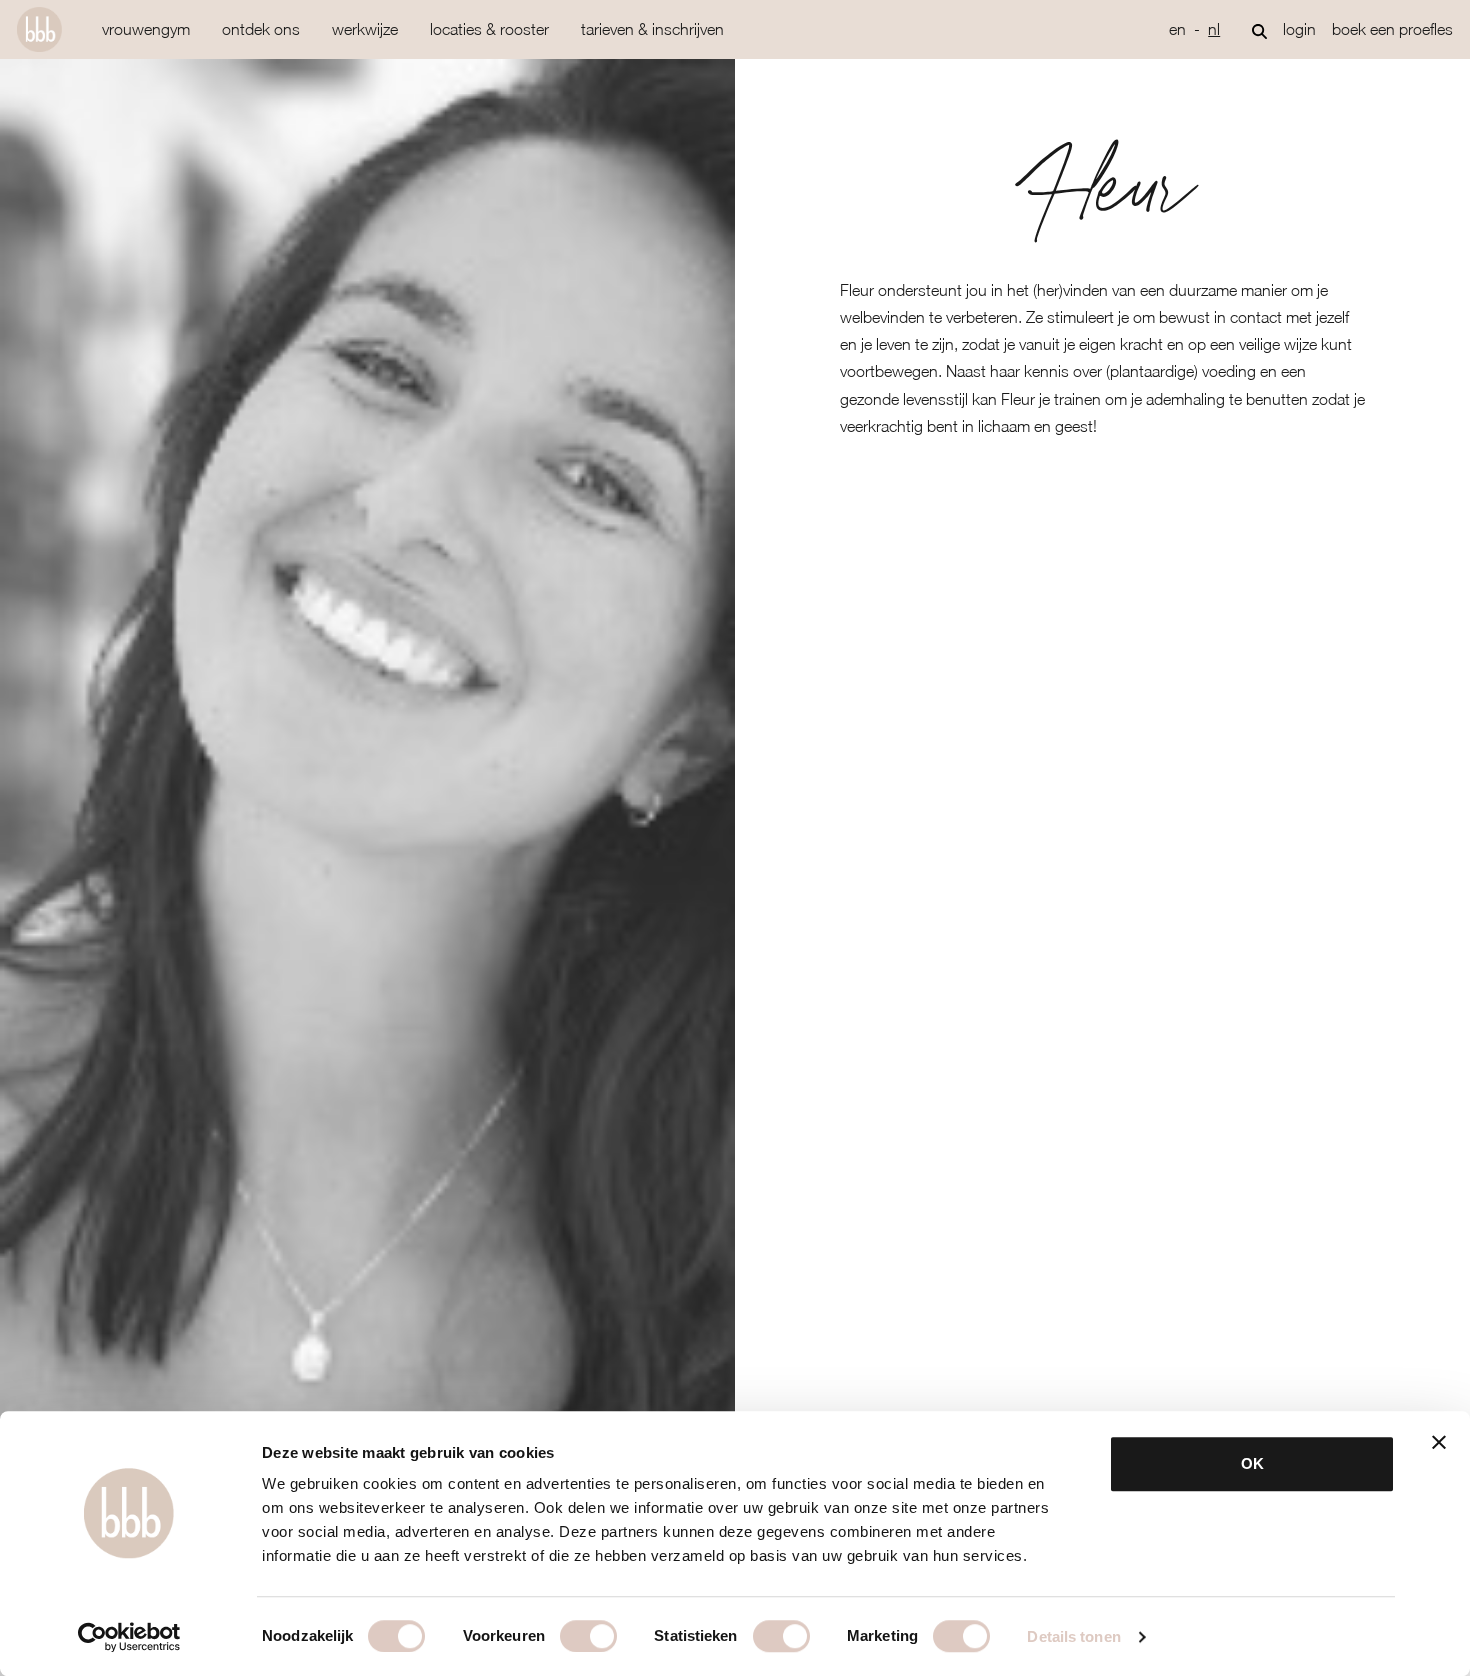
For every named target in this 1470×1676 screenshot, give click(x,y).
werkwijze (365, 29)
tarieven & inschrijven (652, 29)
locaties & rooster (489, 29)
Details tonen (1073, 1636)
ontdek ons (261, 29)
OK (1252, 1463)
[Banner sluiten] (1439, 1442)
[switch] (588, 1636)
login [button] (1299, 29)
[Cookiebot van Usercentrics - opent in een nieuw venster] (129, 1637)
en (1177, 29)
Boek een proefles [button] (1392, 29)
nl (1214, 29)
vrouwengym (146, 29)
